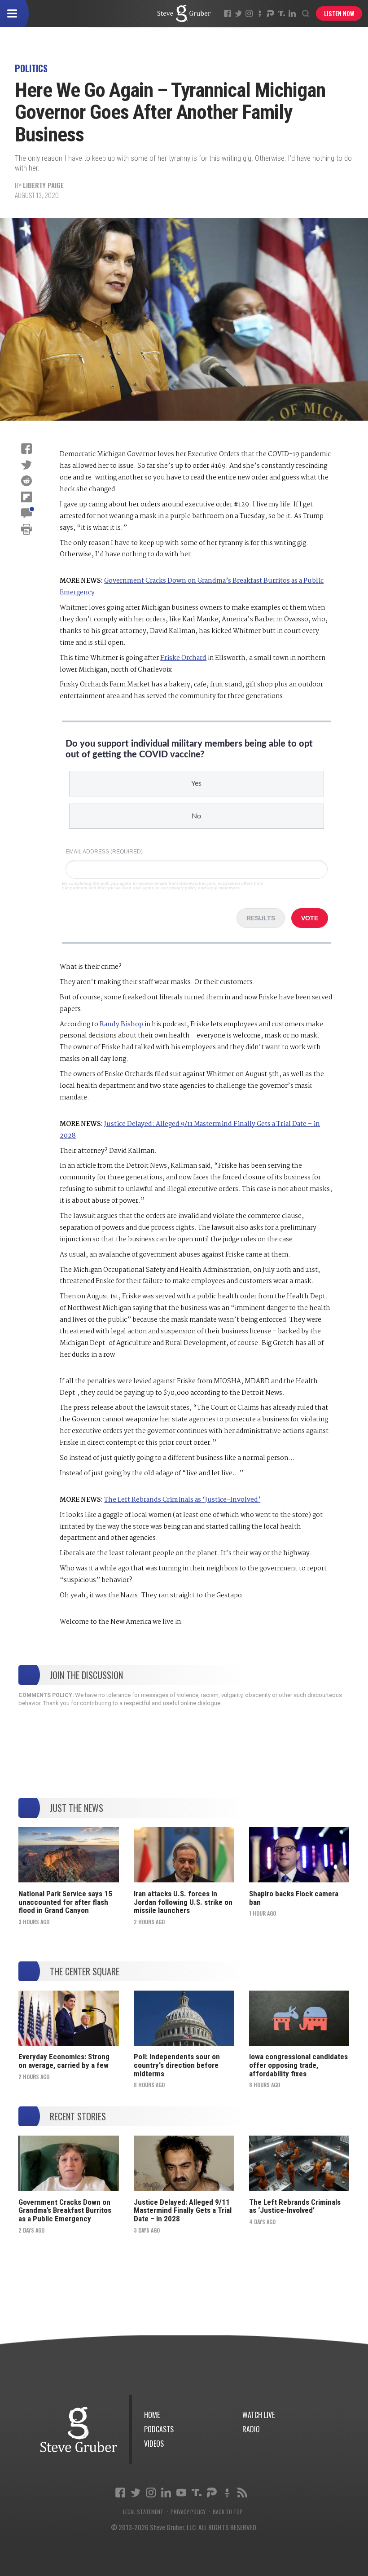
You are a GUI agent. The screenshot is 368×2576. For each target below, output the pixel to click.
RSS (242, 2492)
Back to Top (228, 2512)
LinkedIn (292, 13)
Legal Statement (143, 2512)
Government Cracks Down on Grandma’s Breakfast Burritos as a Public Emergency (65, 2210)
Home (152, 2415)
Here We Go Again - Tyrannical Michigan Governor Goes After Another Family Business (184, 13)
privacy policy (183, 888)
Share (26, 448)
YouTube (181, 2492)
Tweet (26, 465)
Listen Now (339, 13)
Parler (271, 13)
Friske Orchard (183, 658)
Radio (251, 2429)
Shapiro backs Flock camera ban (294, 1898)
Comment (26, 513)
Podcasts (159, 2429)
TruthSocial (281, 13)
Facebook (228, 13)
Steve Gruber (79, 2429)
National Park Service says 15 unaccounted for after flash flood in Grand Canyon (65, 1902)
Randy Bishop (121, 1024)
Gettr (260, 13)
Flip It (26, 497)
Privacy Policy (188, 2512)
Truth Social (197, 2492)
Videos (154, 2444)
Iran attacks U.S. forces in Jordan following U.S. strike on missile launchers (183, 1902)
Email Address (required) (104, 852)
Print (26, 529)
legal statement (223, 888)
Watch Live (258, 2415)
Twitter (238, 13)
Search (306, 13)
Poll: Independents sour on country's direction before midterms (177, 2065)
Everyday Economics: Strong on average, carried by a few (64, 2061)
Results (261, 918)
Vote (310, 918)
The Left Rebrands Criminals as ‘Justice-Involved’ (182, 1500)
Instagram (249, 13)
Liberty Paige (43, 185)
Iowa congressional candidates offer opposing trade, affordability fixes (298, 2065)
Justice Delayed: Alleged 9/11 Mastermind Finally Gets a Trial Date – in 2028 (183, 2210)
